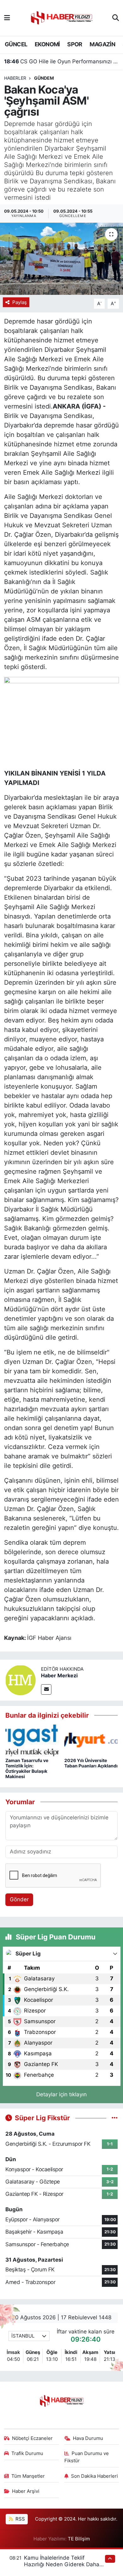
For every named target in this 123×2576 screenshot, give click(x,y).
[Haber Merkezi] (20, 1680)
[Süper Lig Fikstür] (115, 2118)
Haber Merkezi (59, 1675)
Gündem (44, 78)
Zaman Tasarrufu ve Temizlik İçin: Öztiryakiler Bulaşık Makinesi (27, 1768)
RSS (20, 2519)
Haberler (15, 78)
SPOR (75, 44)
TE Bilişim (79, 2539)
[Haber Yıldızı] (61, 17)
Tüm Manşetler (28, 2476)
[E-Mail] (46, 1689)
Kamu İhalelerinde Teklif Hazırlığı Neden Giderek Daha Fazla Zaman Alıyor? (62, 2565)
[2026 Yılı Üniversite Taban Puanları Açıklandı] (91, 1740)
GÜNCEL (16, 44)
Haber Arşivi (26, 2491)
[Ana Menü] (7, 18)
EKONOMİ (47, 44)
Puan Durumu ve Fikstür (87, 2457)
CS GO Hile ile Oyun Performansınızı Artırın (62, 61)
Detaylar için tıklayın (61, 2094)
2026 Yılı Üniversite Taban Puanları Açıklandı (91, 1763)
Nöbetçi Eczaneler (32, 2438)
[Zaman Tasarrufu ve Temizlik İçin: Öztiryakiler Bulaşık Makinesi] (32, 1740)
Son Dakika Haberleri (94, 2476)
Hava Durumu (88, 2438)
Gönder (19, 1899)
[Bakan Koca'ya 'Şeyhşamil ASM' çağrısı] (61, 259)
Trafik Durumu (27, 2453)
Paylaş (20, 302)
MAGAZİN (102, 44)
